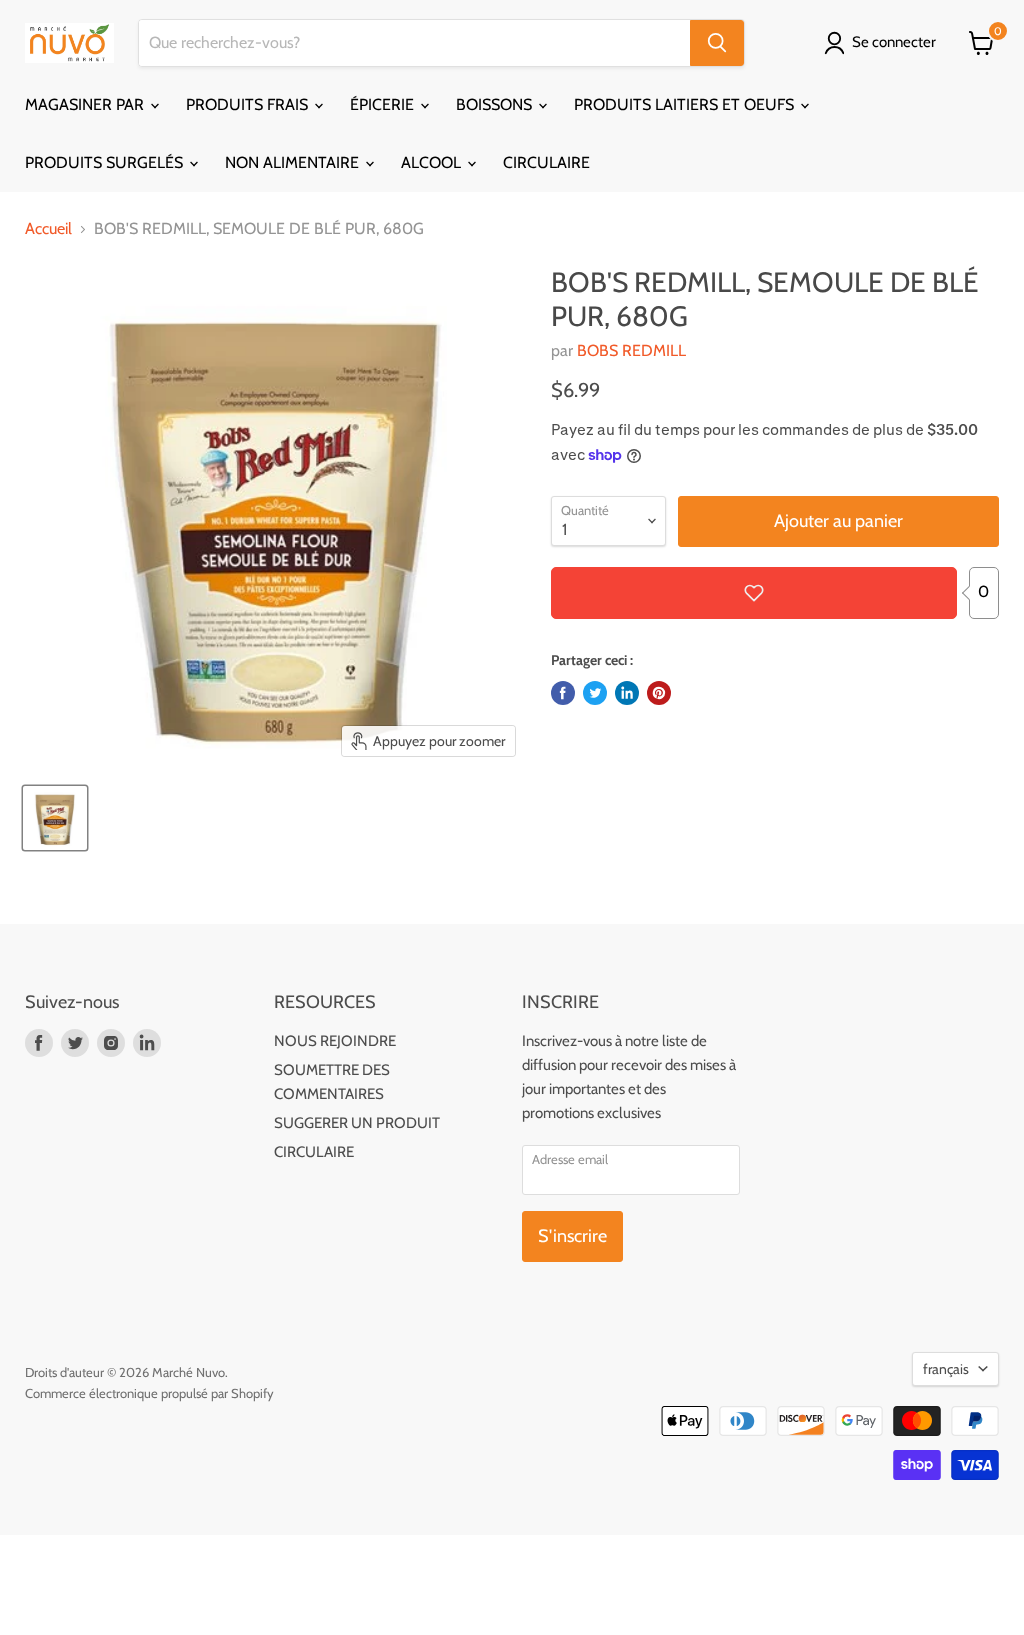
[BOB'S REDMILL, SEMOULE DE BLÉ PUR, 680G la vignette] (55, 818)
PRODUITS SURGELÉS (106, 162)
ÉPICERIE (384, 104)
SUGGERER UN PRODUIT (357, 1123)
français (946, 1369)
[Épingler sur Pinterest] (659, 693)
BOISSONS (496, 104)
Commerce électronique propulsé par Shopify (149, 1393)
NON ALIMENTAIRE (294, 162)
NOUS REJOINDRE (335, 1041)
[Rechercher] (717, 43)
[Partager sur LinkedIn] (627, 693)
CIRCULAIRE (546, 162)
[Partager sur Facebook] (563, 693)
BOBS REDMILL (631, 350)
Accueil (48, 229)
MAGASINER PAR (86, 104)
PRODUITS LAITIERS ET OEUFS (686, 104)
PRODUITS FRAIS (249, 104)
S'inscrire (572, 1236)
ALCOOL (433, 162)
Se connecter (894, 42)
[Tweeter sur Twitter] (595, 693)
